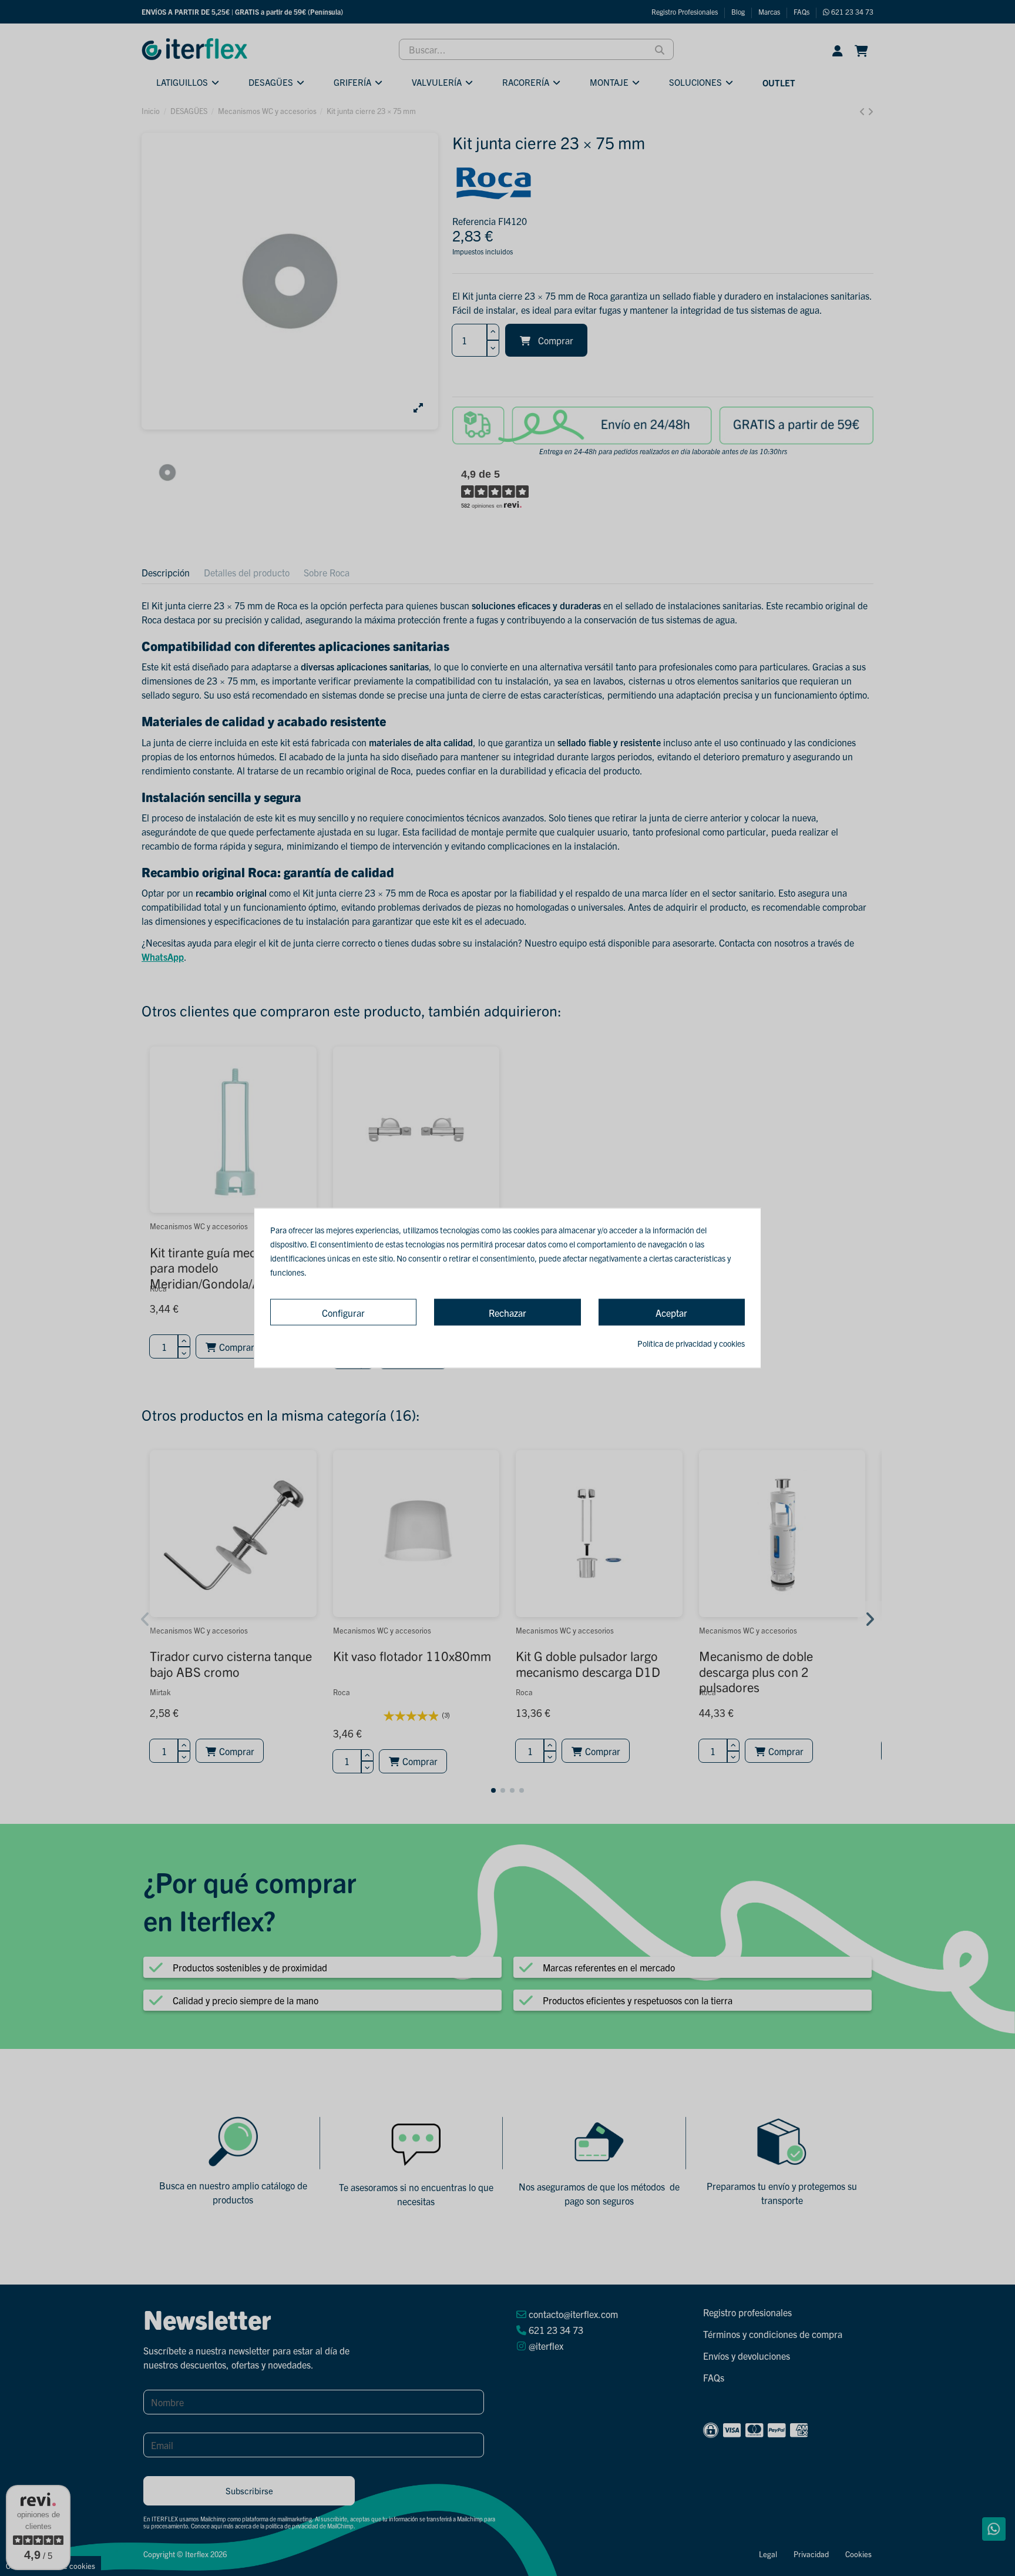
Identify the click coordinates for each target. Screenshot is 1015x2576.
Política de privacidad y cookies (691, 1343)
